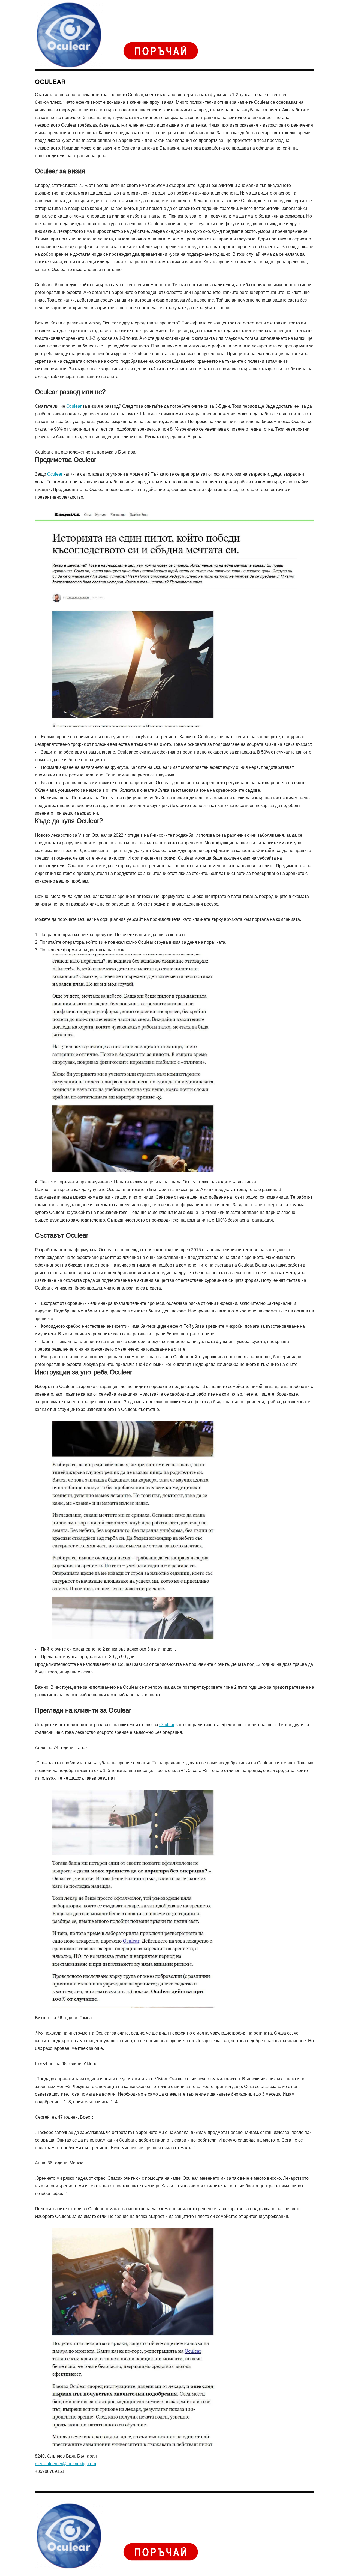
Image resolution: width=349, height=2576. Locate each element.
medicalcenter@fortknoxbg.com (65, 2464)
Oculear (74, 406)
